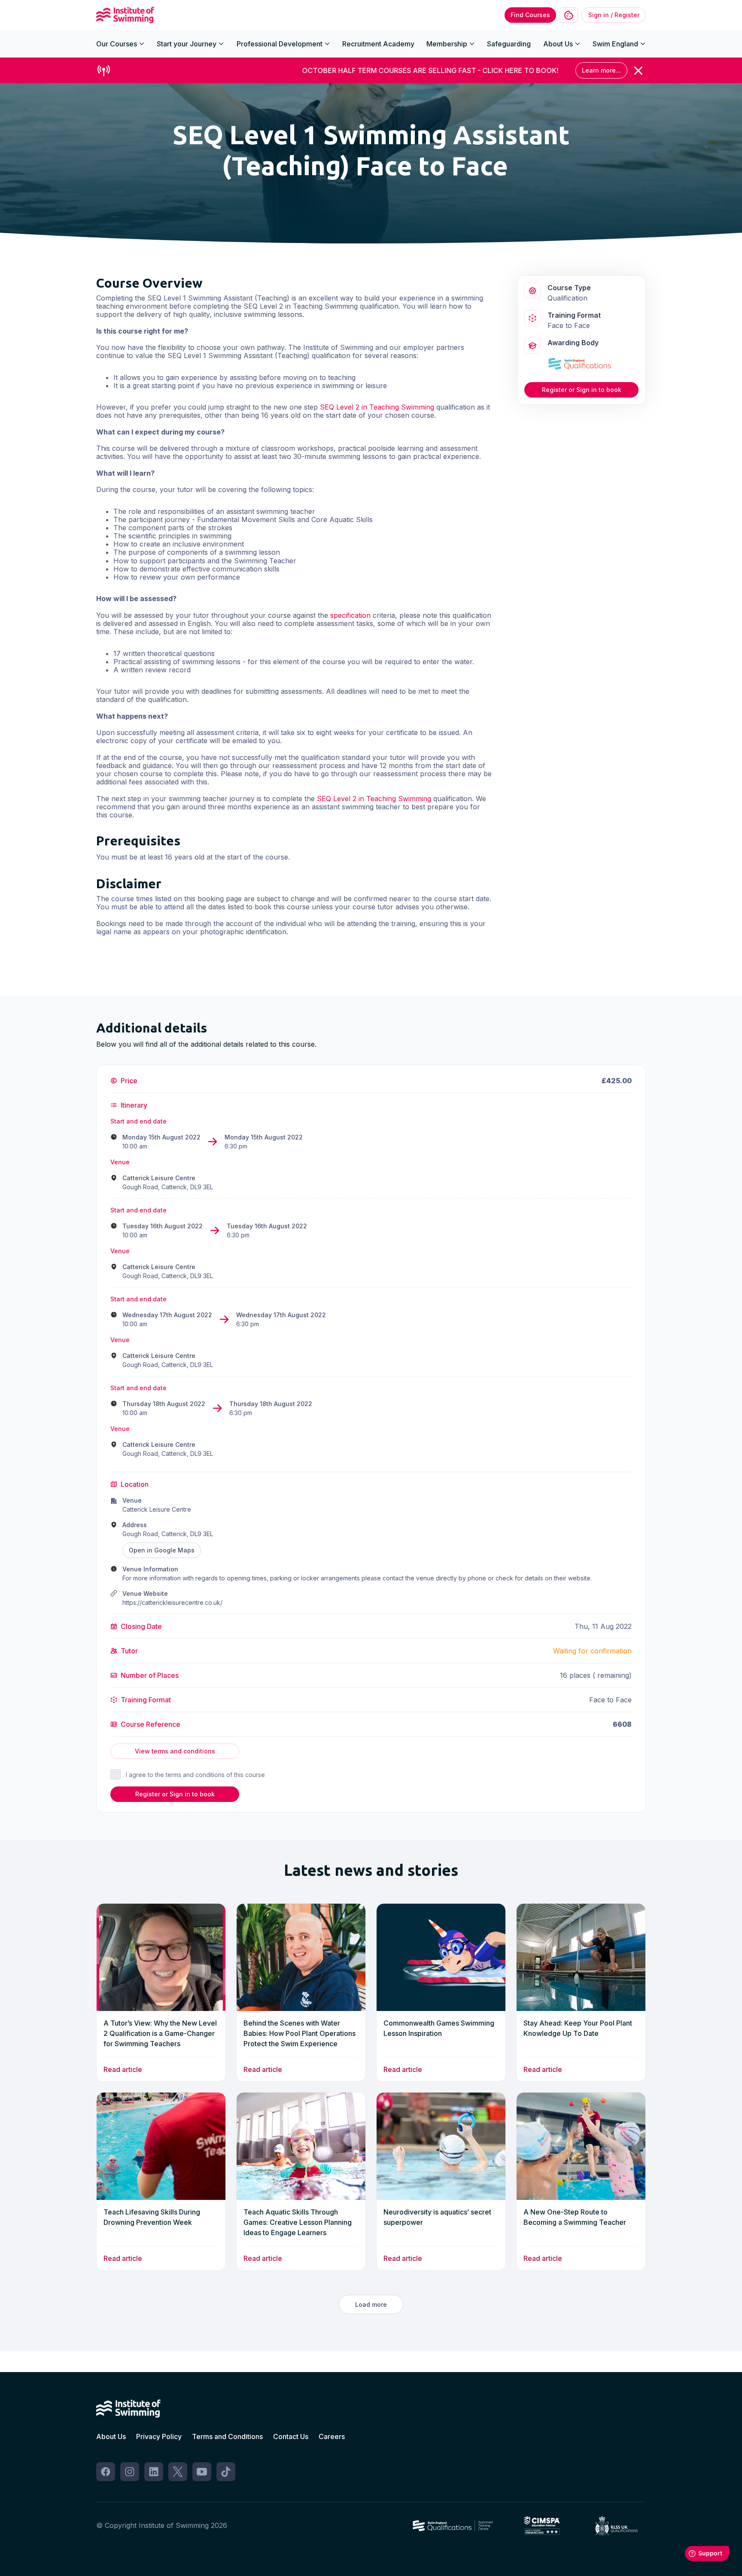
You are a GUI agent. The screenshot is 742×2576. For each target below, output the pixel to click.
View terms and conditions (175, 1751)
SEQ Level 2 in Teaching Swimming (377, 407)
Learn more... (601, 70)
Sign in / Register (614, 15)
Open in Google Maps (162, 1550)
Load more (371, 2304)
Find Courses (530, 15)
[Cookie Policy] (569, 15)
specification (350, 615)
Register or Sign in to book (582, 390)
